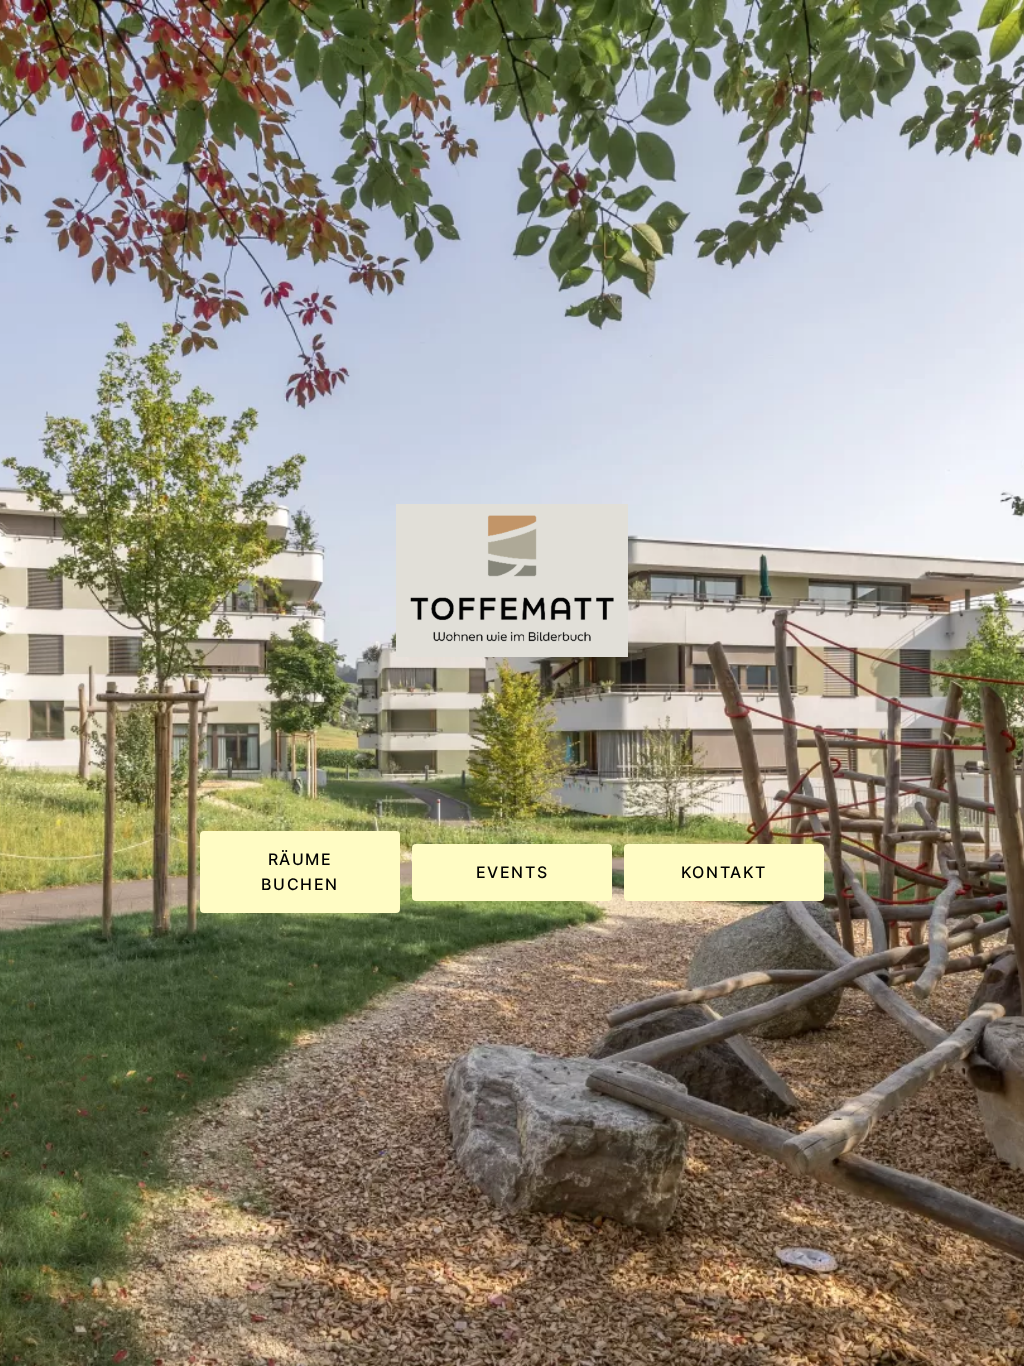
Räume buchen (300, 871)
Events (512, 872)
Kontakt (724, 872)
